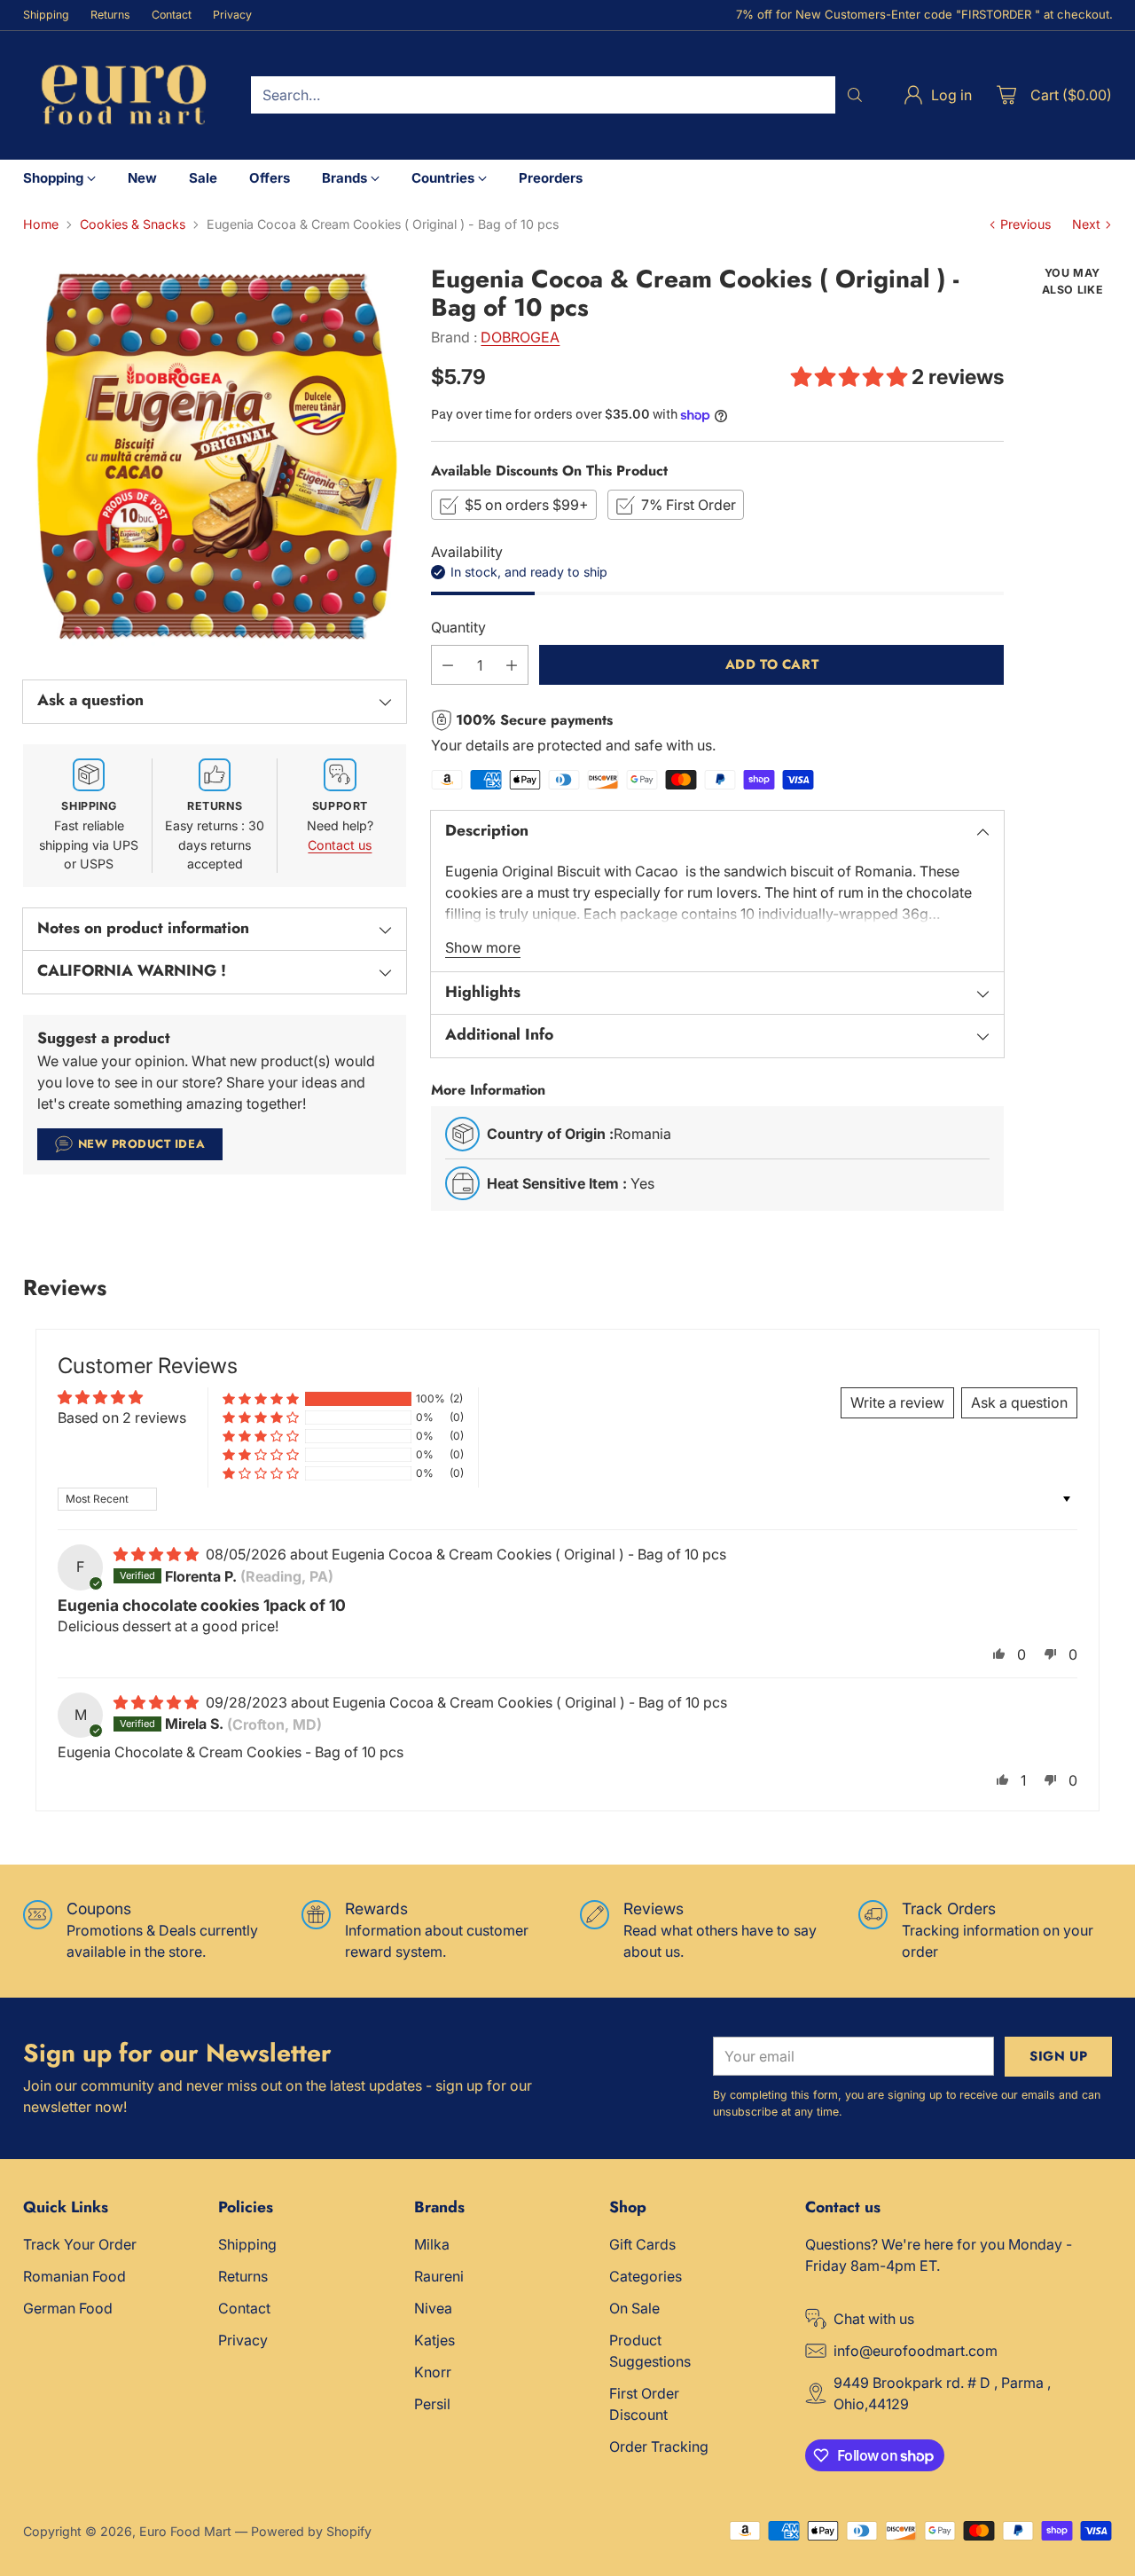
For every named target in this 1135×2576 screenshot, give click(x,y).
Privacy (243, 2340)
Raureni (439, 2276)
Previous (1025, 224)
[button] (851, 377)
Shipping (247, 2244)
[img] (158, 1554)
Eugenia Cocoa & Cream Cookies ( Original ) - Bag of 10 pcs (529, 1554)
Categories (646, 2276)
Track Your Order (80, 2244)
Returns (243, 2276)
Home (41, 224)
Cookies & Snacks (133, 224)
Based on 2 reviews (122, 1418)
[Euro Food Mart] (123, 95)
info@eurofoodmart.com (916, 2351)
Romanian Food (74, 2276)
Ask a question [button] (1019, 1402)
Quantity (458, 627)
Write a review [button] (897, 1402)
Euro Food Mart (185, 2531)
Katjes (434, 2340)
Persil (432, 2404)
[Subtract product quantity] (448, 665)
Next (1086, 224)
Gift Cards (642, 2244)
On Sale (634, 2308)
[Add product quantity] (512, 665)
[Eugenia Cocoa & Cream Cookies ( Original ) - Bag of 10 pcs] (215, 457)
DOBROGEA (520, 337)
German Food (68, 2308)
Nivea (433, 2308)
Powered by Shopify (311, 2531)
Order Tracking (659, 2446)
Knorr (433, 2372)
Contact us (340, 845)
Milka (432, 2244)
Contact (244, 2308)
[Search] (855, 95)
